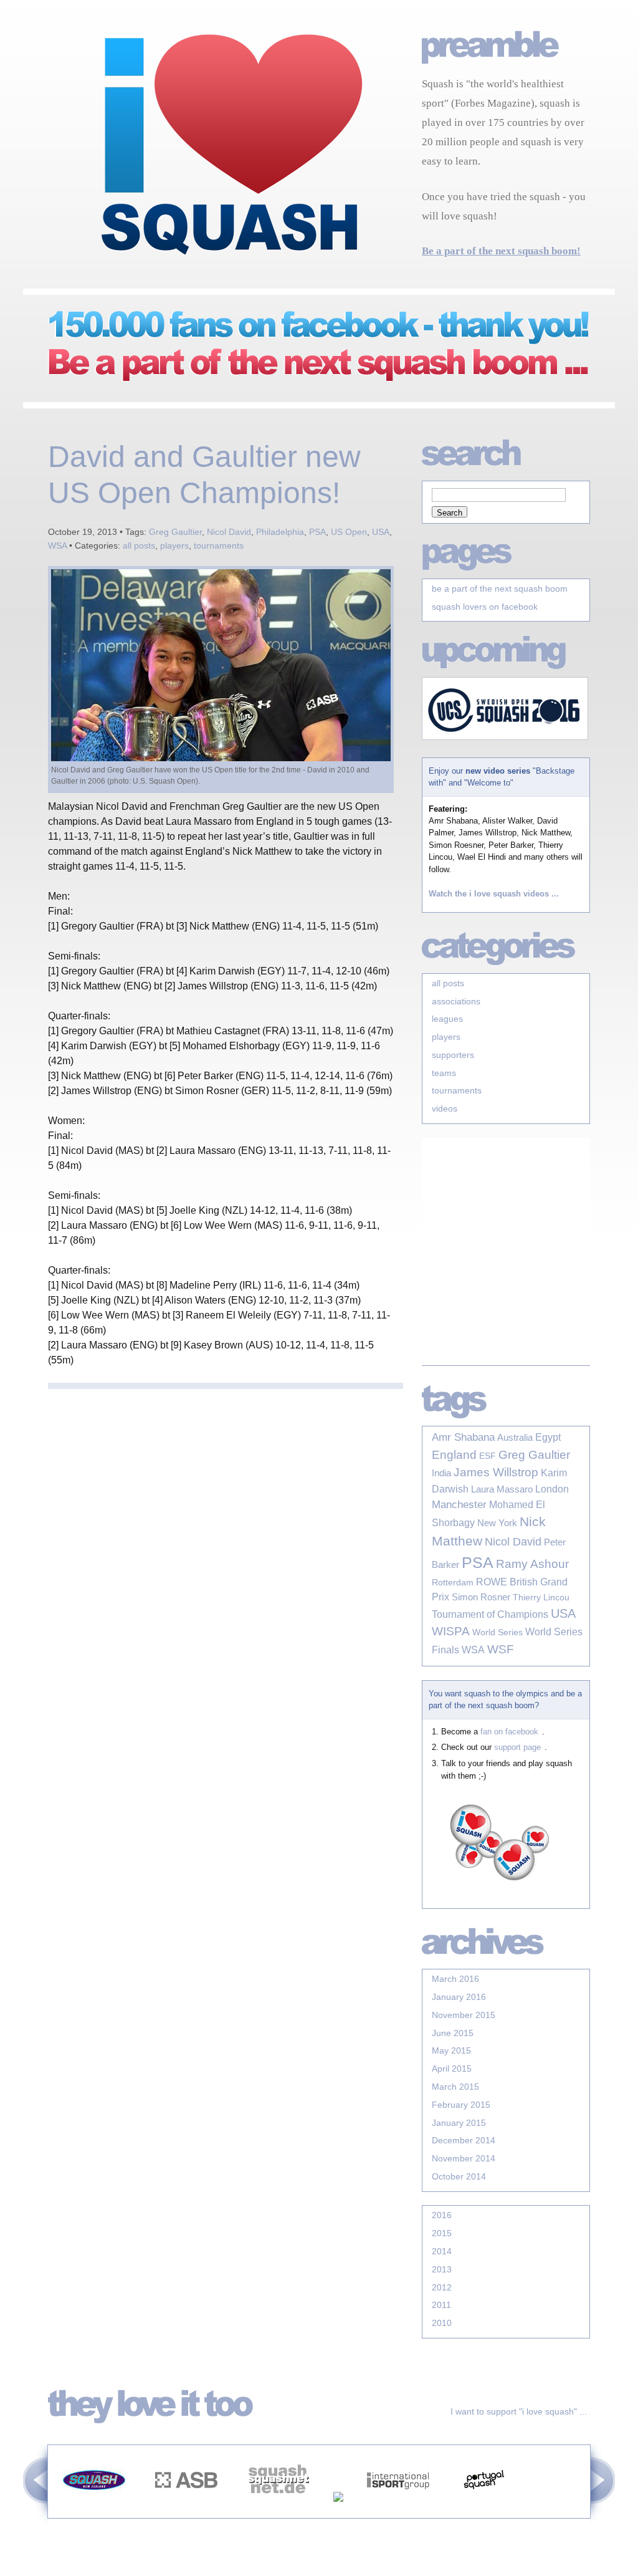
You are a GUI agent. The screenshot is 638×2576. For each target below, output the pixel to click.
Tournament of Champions (490, 1614)
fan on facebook (509, 1732)
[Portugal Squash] (484, 2511)
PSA (317, 532)
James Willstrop (496, 1472)
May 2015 (451, 2050)
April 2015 (452, 2069)
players (174, 545)
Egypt (548, 1437)
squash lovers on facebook (485, 607)
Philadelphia (280, 532)
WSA (57, 545)
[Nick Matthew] (338, 2511)
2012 (442, 2287)
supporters (453, 1055)
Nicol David (229, 532)
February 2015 (461, 2105)
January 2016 (459, 1997)
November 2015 (464, 2015)
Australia (515, 1438)
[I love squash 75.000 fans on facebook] (307, 382)
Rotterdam (453, 1582)
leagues (447, 1019)
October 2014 (459, 2176)
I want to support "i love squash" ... (519, 2411)
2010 (442, 2323)
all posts (139, 545)
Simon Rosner (481, 1597)
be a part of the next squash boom (500, 589)
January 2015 (459, 2123)
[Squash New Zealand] (94, 2511)
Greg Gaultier (175, 532)
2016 (442, 2215)
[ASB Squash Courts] (186, 2511)
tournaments (219, 545)
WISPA (451, 1631)
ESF (488, 1456)
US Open (349, 532)
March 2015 (455, 2087)
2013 (442, 2269)
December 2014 (464, 2140)
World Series (498, 1632)
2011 (441, 2305)
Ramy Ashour (532, 1564)
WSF (501, 1649)
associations (456, 1001)
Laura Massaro (502, 1489)
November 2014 (464, 2158)
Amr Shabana (463, 1437)
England (454, 1455)
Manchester (459, 1505)
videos (445, 1108)
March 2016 (455, 1979)
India (441, 1473)
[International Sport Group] (398, 2511)
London (552, 1489)
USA (381, 532)
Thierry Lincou (541, 1597)
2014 (442, 2251)
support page (517, 1747)
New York (497, 1523)
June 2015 (453, 2033)
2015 (442, 2233)
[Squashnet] (279, 2511)
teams (444, 1073)
